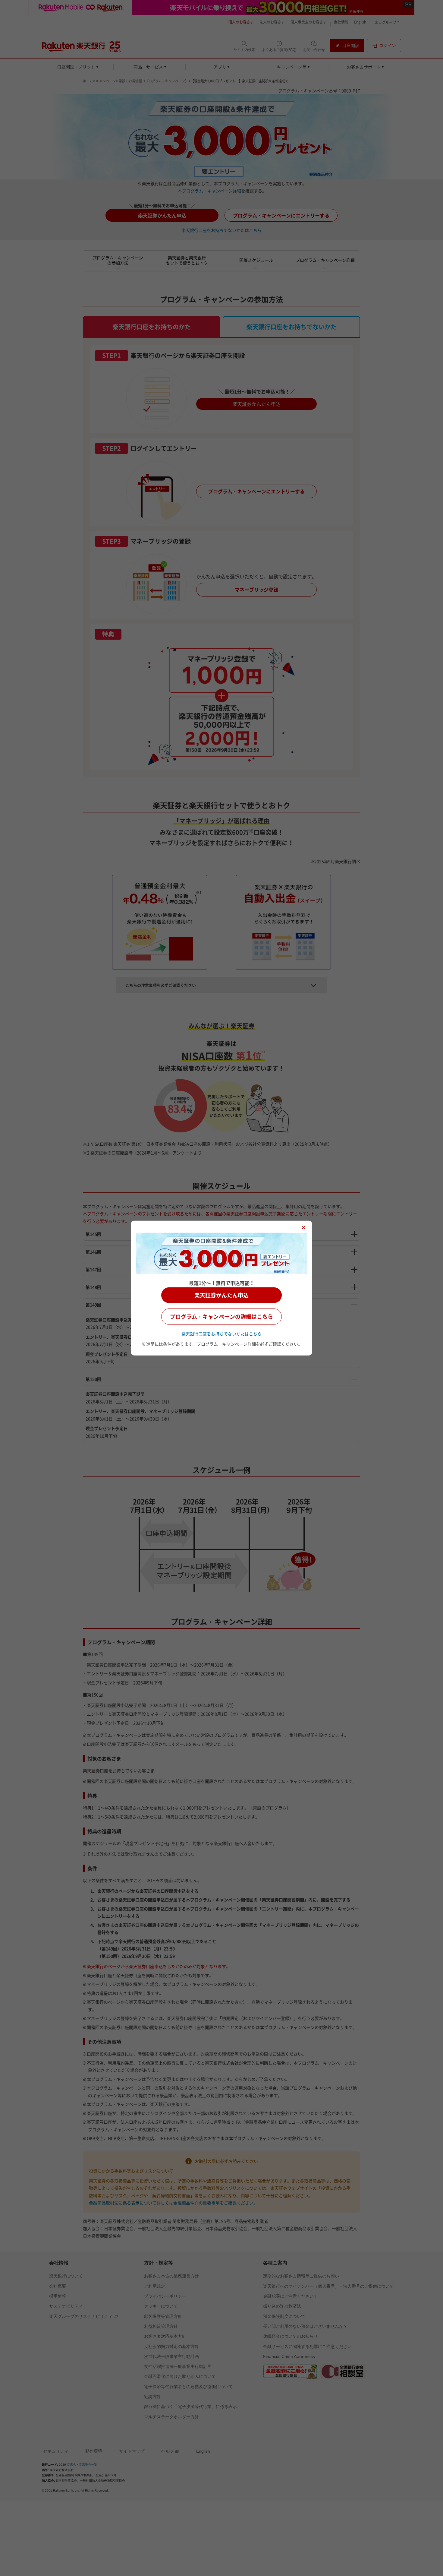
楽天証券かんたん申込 (222, 1295)
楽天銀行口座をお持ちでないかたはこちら (222, 1333)
